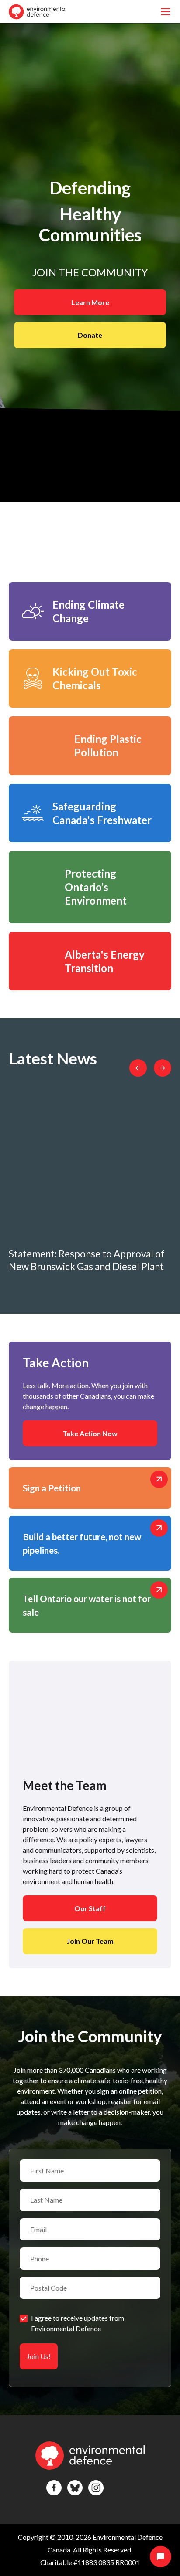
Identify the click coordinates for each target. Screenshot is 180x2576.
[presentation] (138, 1068)
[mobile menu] (165, 12)
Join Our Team (90, 1941)
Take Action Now (90, 1433)
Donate (90, 335)
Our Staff (90, 1908)
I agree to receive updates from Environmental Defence (78, 2323)
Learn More (90, 302)
